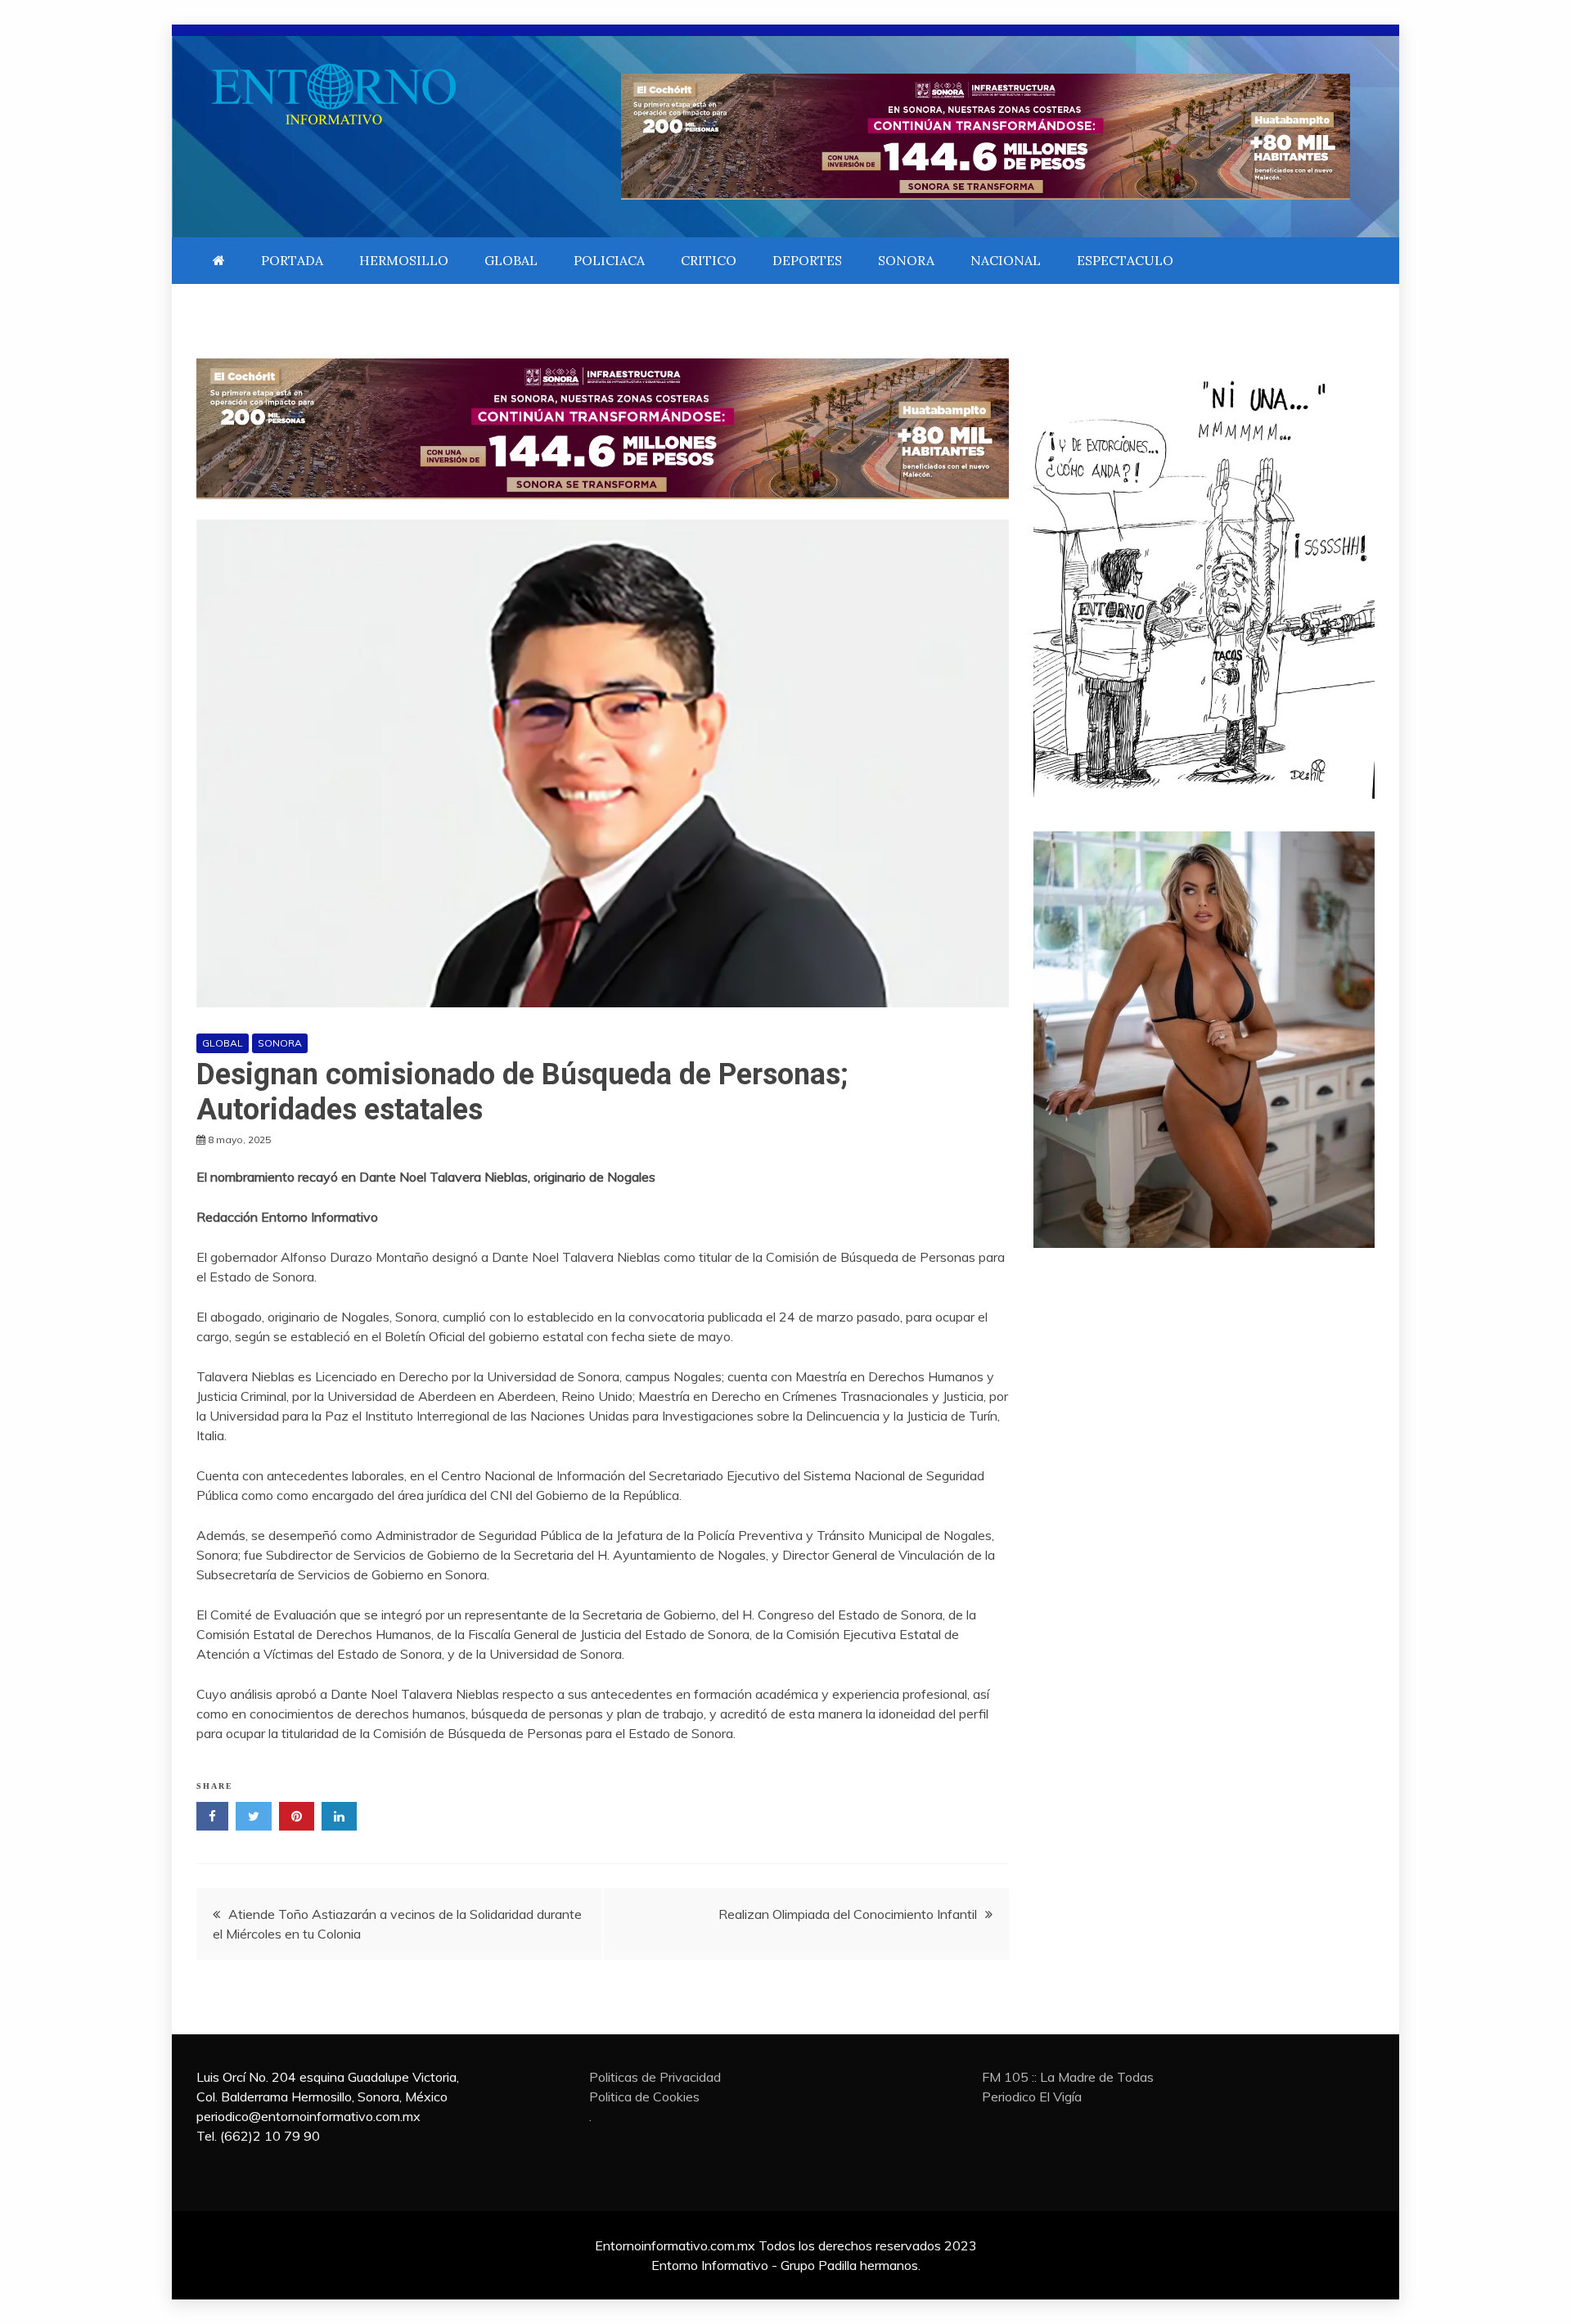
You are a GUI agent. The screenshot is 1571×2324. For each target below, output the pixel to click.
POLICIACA (609, 260)
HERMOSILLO (404, 260)
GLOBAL (511, 260)
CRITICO (709, 260)
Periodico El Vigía (1032, 2097)
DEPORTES (807, 260)
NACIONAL (1006, 260)
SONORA (906, 260)
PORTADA (292, 260)
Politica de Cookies (644, 2097)
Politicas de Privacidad (655, 2077)
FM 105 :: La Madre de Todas (1068, 2077)
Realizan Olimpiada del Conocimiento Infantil (848, 1914)
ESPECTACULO (1125, 260)
